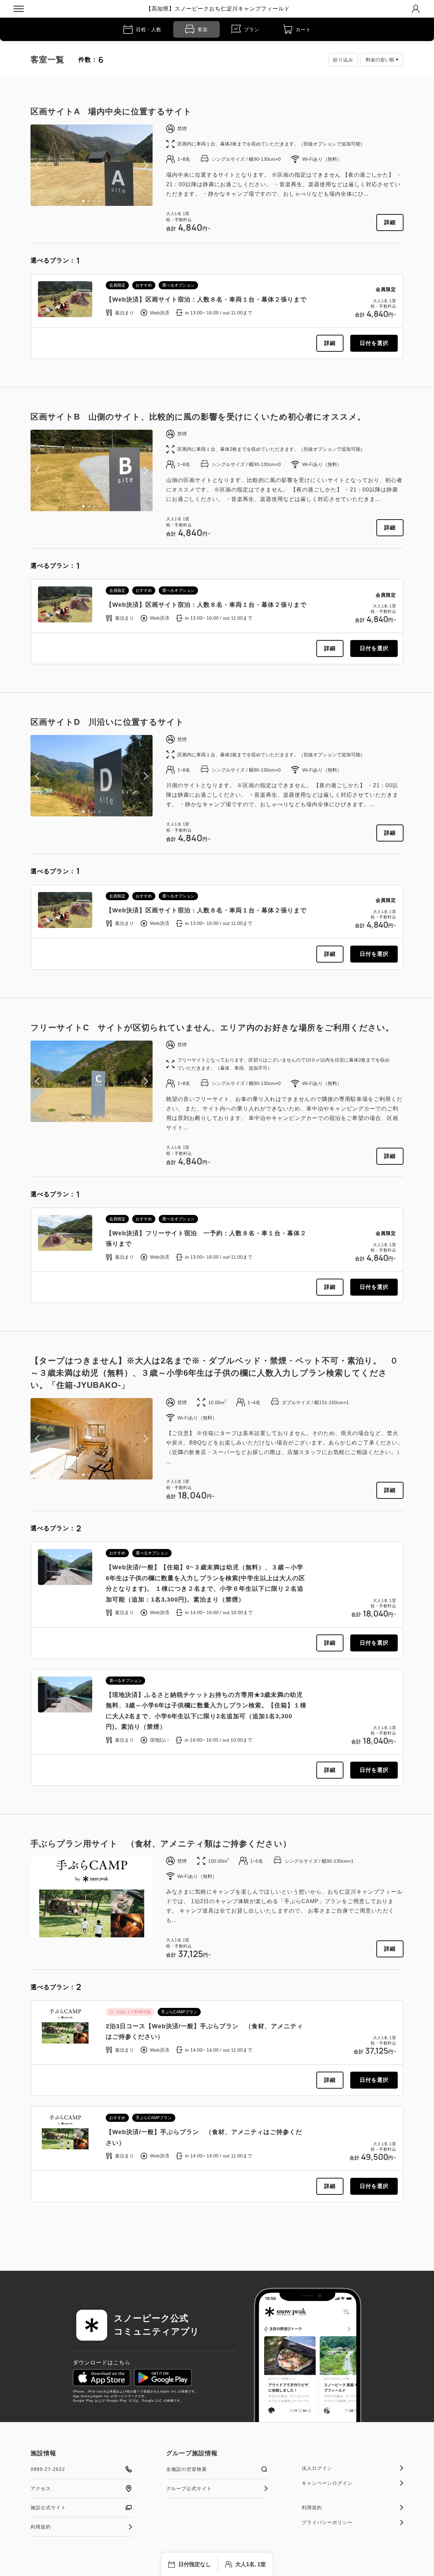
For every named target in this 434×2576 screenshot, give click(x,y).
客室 (203, 30)
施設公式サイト (48, 2507)
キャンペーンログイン (327, 2483)
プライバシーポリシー (327, 2522)
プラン (252, 30)
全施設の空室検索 (186, 2469)
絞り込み (343, 60)
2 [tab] (89, 201)
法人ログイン (317, 2468)
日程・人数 (149, 30)
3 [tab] (94, 201)
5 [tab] (89, 1933)
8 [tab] (105, 1933)
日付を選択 (374, 343)
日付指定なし (195, 2564)
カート (303, 30)
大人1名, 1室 (251, 2564)
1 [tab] (83, 201)
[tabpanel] (92, 165)
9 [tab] (111, 1933)
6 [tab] (94, 1933)
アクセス (41, 2488)
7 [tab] (100, 1933)
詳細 (390, 222)
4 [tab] (100, 201)
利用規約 (41, 2527)
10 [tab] (116, 1933)
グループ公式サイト (189, 2488)
